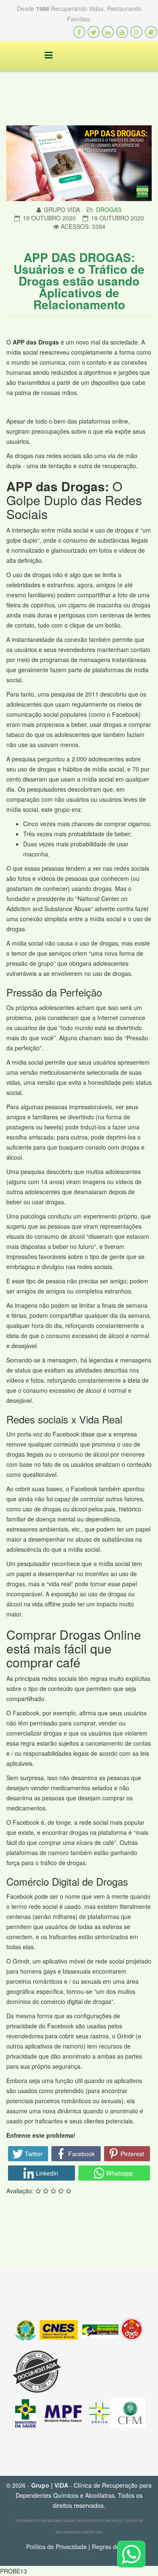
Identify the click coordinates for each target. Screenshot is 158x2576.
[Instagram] (137, 32)
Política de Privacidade (56, 2547)
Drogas (109, 209)
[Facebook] (79, 32)
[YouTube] (122, 32)
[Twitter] (94, 32)
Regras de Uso (112, 2547)
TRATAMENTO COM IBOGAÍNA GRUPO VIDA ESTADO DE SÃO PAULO (69, 2521)
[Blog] (151, 32)
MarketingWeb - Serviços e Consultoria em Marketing (82, 2556)
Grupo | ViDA (50, 2485)
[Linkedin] (108, 32)
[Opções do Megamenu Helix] (42, 55)
